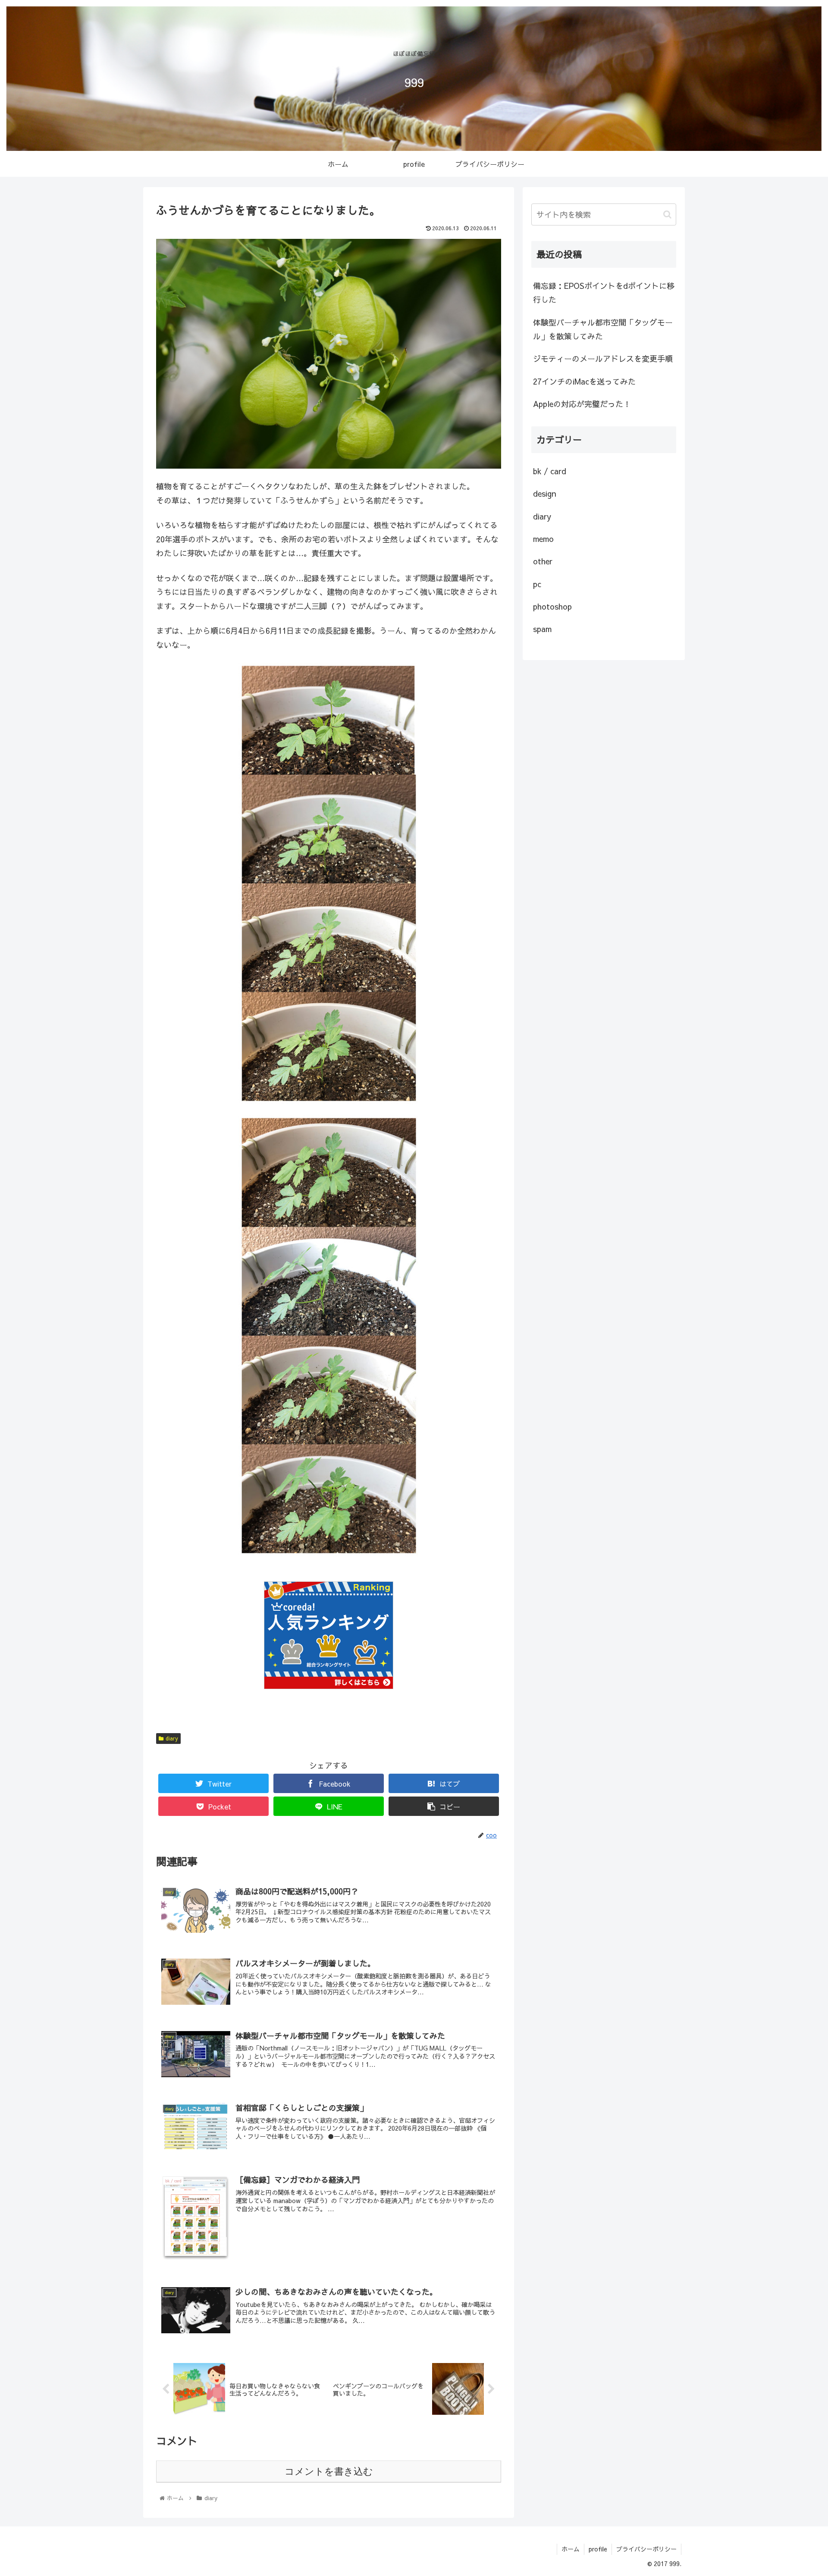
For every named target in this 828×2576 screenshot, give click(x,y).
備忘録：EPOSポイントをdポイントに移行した (604, 293)
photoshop (552, 606)
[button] (667, 214)
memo (543, 539)
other (543, 561)
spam (542, 629)
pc (537, 584)
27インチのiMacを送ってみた (584, 381)
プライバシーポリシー (646, 2549)
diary (172, 1738)
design (545, 493)
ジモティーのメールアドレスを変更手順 (603, 358)
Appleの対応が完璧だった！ (582, 404)
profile (598, 2549)
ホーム (571, 2549)
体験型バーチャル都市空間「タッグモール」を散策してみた (603, 329)
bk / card (550, 471)
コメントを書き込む (329, 2471)
